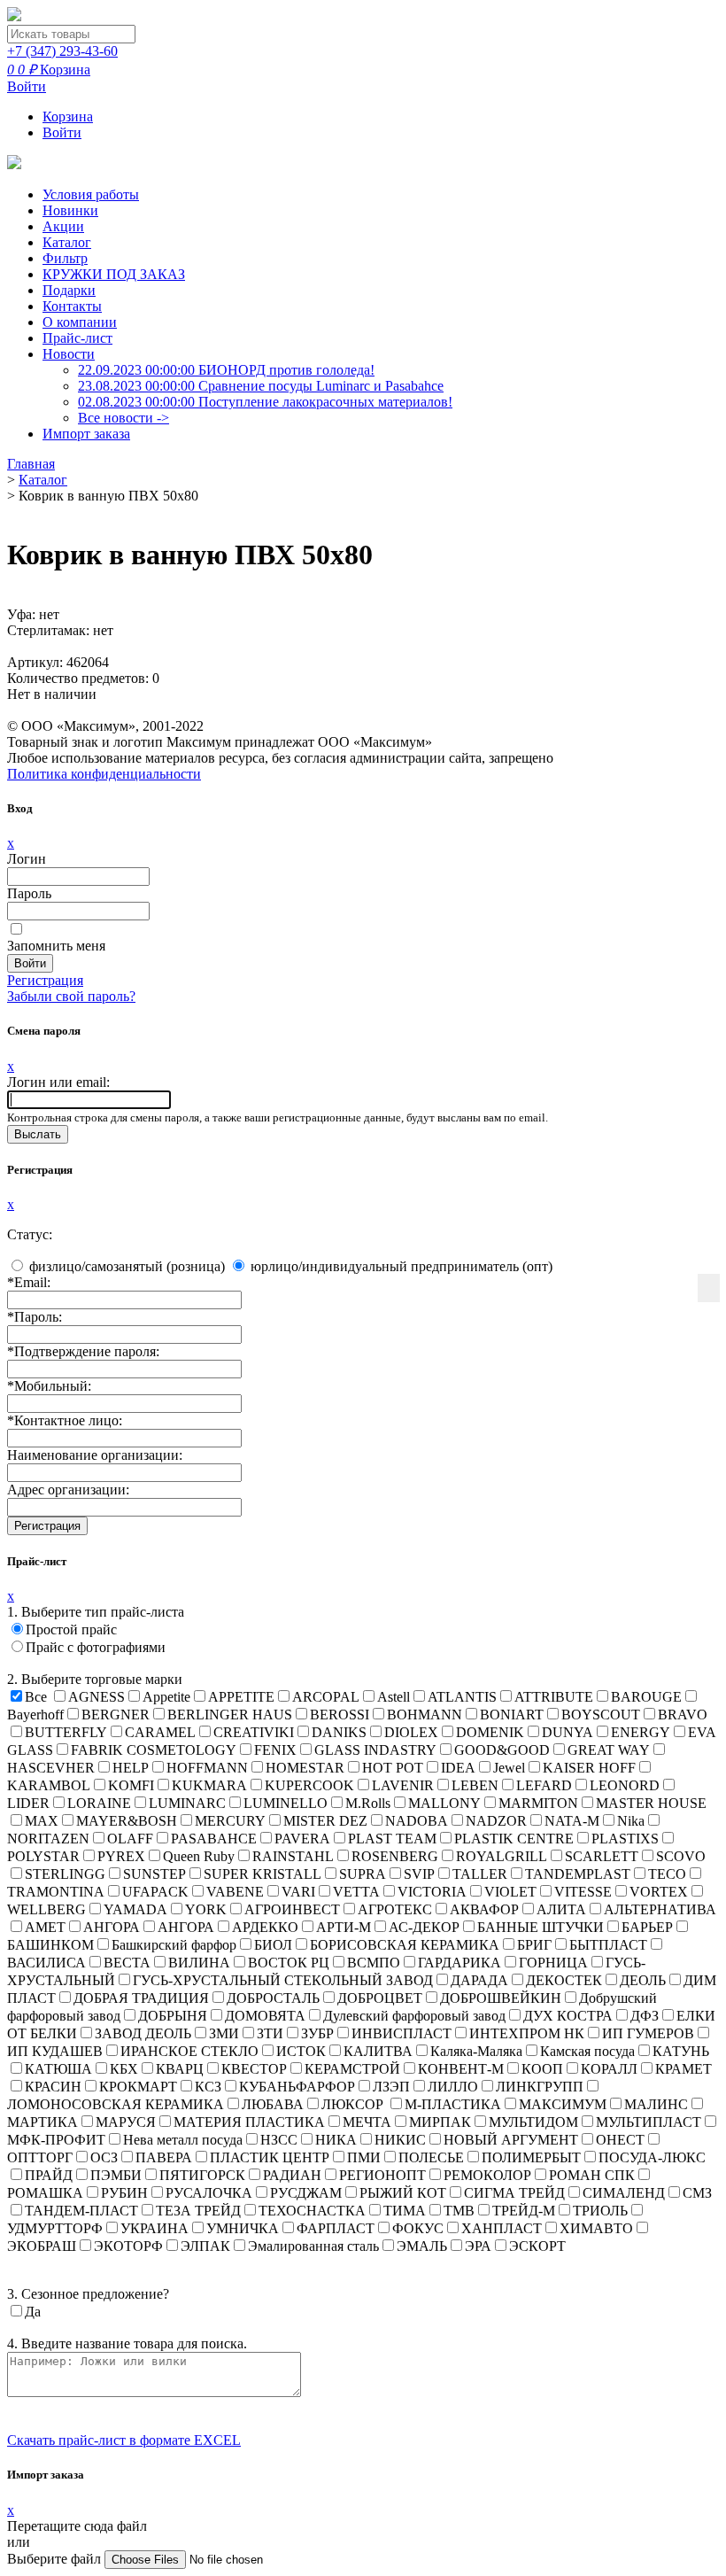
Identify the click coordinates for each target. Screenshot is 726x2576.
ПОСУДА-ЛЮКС (652, 2157)
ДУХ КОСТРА (568, 2016)
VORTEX (659, 1892)
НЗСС (279, 2140)
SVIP (419, 1874)
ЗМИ (224, 2033)
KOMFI (131, 1785)
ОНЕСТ (620, 2140)
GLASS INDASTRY (375, 1750)
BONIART (512, 1715)
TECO (667, 1874)
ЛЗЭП (391, 2087)
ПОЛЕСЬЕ (431, 2157)
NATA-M (572, 1821)
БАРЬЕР (647, 1927)
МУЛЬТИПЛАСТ (649, 2122)
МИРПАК (440, 2122)
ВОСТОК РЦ (289, 1963)
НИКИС (400, 2140)
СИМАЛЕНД (624, 2193)
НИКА (336, 2140)
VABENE (235, 1892)
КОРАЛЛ (609, 2069)
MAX (42, 1821)
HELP (131, 1768)
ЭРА (478, 2246)
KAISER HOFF (589, 1768)
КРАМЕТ (684, 2069)
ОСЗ (104, 2157)
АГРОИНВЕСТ (292, 1909)
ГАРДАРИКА (460, 1963)
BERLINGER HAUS (230, 1715)
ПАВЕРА (164, 2157)
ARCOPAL (326, 1697)
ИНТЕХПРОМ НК (527, 2033)
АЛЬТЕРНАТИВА (660, 1909)
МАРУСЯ (126, 2122)
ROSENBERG (395, 1856)
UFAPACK (155, 1892)
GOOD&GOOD (502, 1750)
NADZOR (496, 1821)
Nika (631, 1821)
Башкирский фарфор (174, 1945)
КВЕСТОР (254, 2069)
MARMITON (538, 1803)
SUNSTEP (154, 1874)
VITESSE (583, 1892)
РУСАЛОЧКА (209, 2193)
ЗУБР (317, 2033)
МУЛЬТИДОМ (533, 2122)
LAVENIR (403, 1785)
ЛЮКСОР (354, 2104)
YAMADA (135, 1909)
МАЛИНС (656, 2104)
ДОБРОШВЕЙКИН (501, 1998)
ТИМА (405, 2211)
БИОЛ (273, 1945)
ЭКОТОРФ (128, 2246)
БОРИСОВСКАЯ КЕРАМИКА (405, 1945)
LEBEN (475, 1785)
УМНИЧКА (243, 2228)
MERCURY (230, 1821)
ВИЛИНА (199, 1963)
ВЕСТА (127, 1963)
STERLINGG (65, 1874)
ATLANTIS (462, 1697)
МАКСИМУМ (563, 2104)
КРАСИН (53, 2087)
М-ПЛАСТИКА (453, 2104)
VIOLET (510, 1892)
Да (33, 2312)
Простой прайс (71, 1629)
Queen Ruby (199, 1856)
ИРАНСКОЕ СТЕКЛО (189, 2051)
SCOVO (681, 1856)
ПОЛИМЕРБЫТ (531, 2157)
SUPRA (363, 1874)
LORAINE (99, 1803)
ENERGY (641, 1732)
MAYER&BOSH (127, 1821)
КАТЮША (58, 2069)
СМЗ (697, 2193)
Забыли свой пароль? (71, 996)
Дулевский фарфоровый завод (414, 2016)
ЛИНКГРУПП (540, 2087)
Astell (394, 1697)
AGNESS (97, 1697)
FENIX (275, 1750)
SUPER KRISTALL (263, 1874)
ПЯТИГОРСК (202, 2175)
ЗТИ (270, 2033)
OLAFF (130, 1839)
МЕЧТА (367, 2122)
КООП (542, 2069)
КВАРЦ (180, 2069)
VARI (298, 1892)
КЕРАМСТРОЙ (352, 2069)
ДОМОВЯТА (265, 2016)
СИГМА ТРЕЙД (514, 2193)
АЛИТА (561, 1909)
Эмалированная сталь (313, 2246)
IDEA (458, 1768)
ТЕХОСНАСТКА (312, 2211)
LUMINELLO (286, 1803)
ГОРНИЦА (553, 1963)
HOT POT (393, 1768)
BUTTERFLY (66, 1732)
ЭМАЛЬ (422, 2246)
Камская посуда (587, 2051)
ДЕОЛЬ (643, 1980)
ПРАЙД (49, 2175)
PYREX (121, 1856)
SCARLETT (602, 1856)
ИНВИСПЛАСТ (402, 2033)
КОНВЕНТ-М (461, 2069)
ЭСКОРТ (537, 2246)
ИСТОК (301, 2051)
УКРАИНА (154, 2228)
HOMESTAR (305, 1768)
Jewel (509, 1768)
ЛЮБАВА (273, 2104)
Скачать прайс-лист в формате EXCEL (124, 2440)
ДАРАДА (479, 1980)
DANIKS (339, 1732)
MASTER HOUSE (651, 1803)
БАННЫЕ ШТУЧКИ (541, 1927)
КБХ (124, 2069)
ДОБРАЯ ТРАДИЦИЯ (141, 1998)
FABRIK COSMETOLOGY (154, 1750)
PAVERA (302, 1839)
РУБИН (124, 2193)
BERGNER (116, 1715)
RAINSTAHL (293, 1856)
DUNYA (568, 1732)
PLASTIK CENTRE (514, 1839)
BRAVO (683, 1715)
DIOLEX (411, 1732)
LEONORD (625, 1785)
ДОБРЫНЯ (173, 2016)
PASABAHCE (214, 1839)
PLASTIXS (625, 1839)
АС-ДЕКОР (424, 1927)
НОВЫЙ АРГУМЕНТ (511, 2140)
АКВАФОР (484, 1909)
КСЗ (208, 2087)
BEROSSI (340, 1715)
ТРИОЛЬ (600, 2211)
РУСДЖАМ (306, 2193)
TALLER (480, 1874)
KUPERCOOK (309, 1785)
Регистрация (45, 980)
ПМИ (364, 2157)
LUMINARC (187, 1803)
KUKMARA (209, 1785)
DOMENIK (490, 1732)
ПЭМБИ (116, 2175)
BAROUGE (646, 1697)
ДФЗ (645, 2016)
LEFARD (544, 1785)
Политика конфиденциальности (104, 774)
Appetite (166, 1697)
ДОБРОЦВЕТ (380, 1998)
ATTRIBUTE (554, 1697)
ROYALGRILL (502, 1856)
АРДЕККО (265, 1927)
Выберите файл (56, 2559)
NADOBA (417, 1821)
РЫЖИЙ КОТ (403, 2193)
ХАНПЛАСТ (502, 2228)
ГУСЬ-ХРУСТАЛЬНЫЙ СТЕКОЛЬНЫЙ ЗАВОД (283, 1980)
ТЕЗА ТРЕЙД (198, 2211)
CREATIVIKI (254, 1732)
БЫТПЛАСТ (608, 1945)
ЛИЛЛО (453, 2087)
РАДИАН (292, 2175)
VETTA (356, 1892)
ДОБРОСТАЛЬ (273, 1998)
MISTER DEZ (325, 1821)
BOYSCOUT (601, 1715)
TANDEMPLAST (578, 1874)
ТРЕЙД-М (524, 2211)
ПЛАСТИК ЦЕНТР (270, 2157)
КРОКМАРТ (138, 2087)
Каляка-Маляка (476, 2051)
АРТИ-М (344, 1927)
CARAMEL (160, 1732)
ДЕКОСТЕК (564, 1980)
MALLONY (444, 1803)
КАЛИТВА (378, 2051)
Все (36, 1697)
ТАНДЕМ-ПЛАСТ (81, 2211)
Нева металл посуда (183, 2140)
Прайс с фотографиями (96, 1647)
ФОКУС (418, 2228)
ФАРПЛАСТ (336, 2228)
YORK (206, 1909)
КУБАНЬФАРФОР (297, 2087)
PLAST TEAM (392, 1839)
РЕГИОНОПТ (382, 2175)
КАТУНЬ (681, 2051)
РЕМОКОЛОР (487, 2175)
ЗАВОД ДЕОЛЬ (143, 2033)
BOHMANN (425, 1715)
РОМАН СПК (592, 2175)
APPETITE (241, 1697)
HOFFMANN (207, 1768)
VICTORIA (432, 1892)
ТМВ (459, 2211)
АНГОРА (112, 1927)
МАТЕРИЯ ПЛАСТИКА (249, 2122)
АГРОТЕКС (395, 1909)
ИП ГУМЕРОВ (648, 2033)
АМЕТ (45, 1927)
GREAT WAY (609, 1750)
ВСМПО (374, 1963)
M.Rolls (368, 1803)
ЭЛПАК (205, 2246)
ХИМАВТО (596, 2228)
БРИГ (534, 1945)
